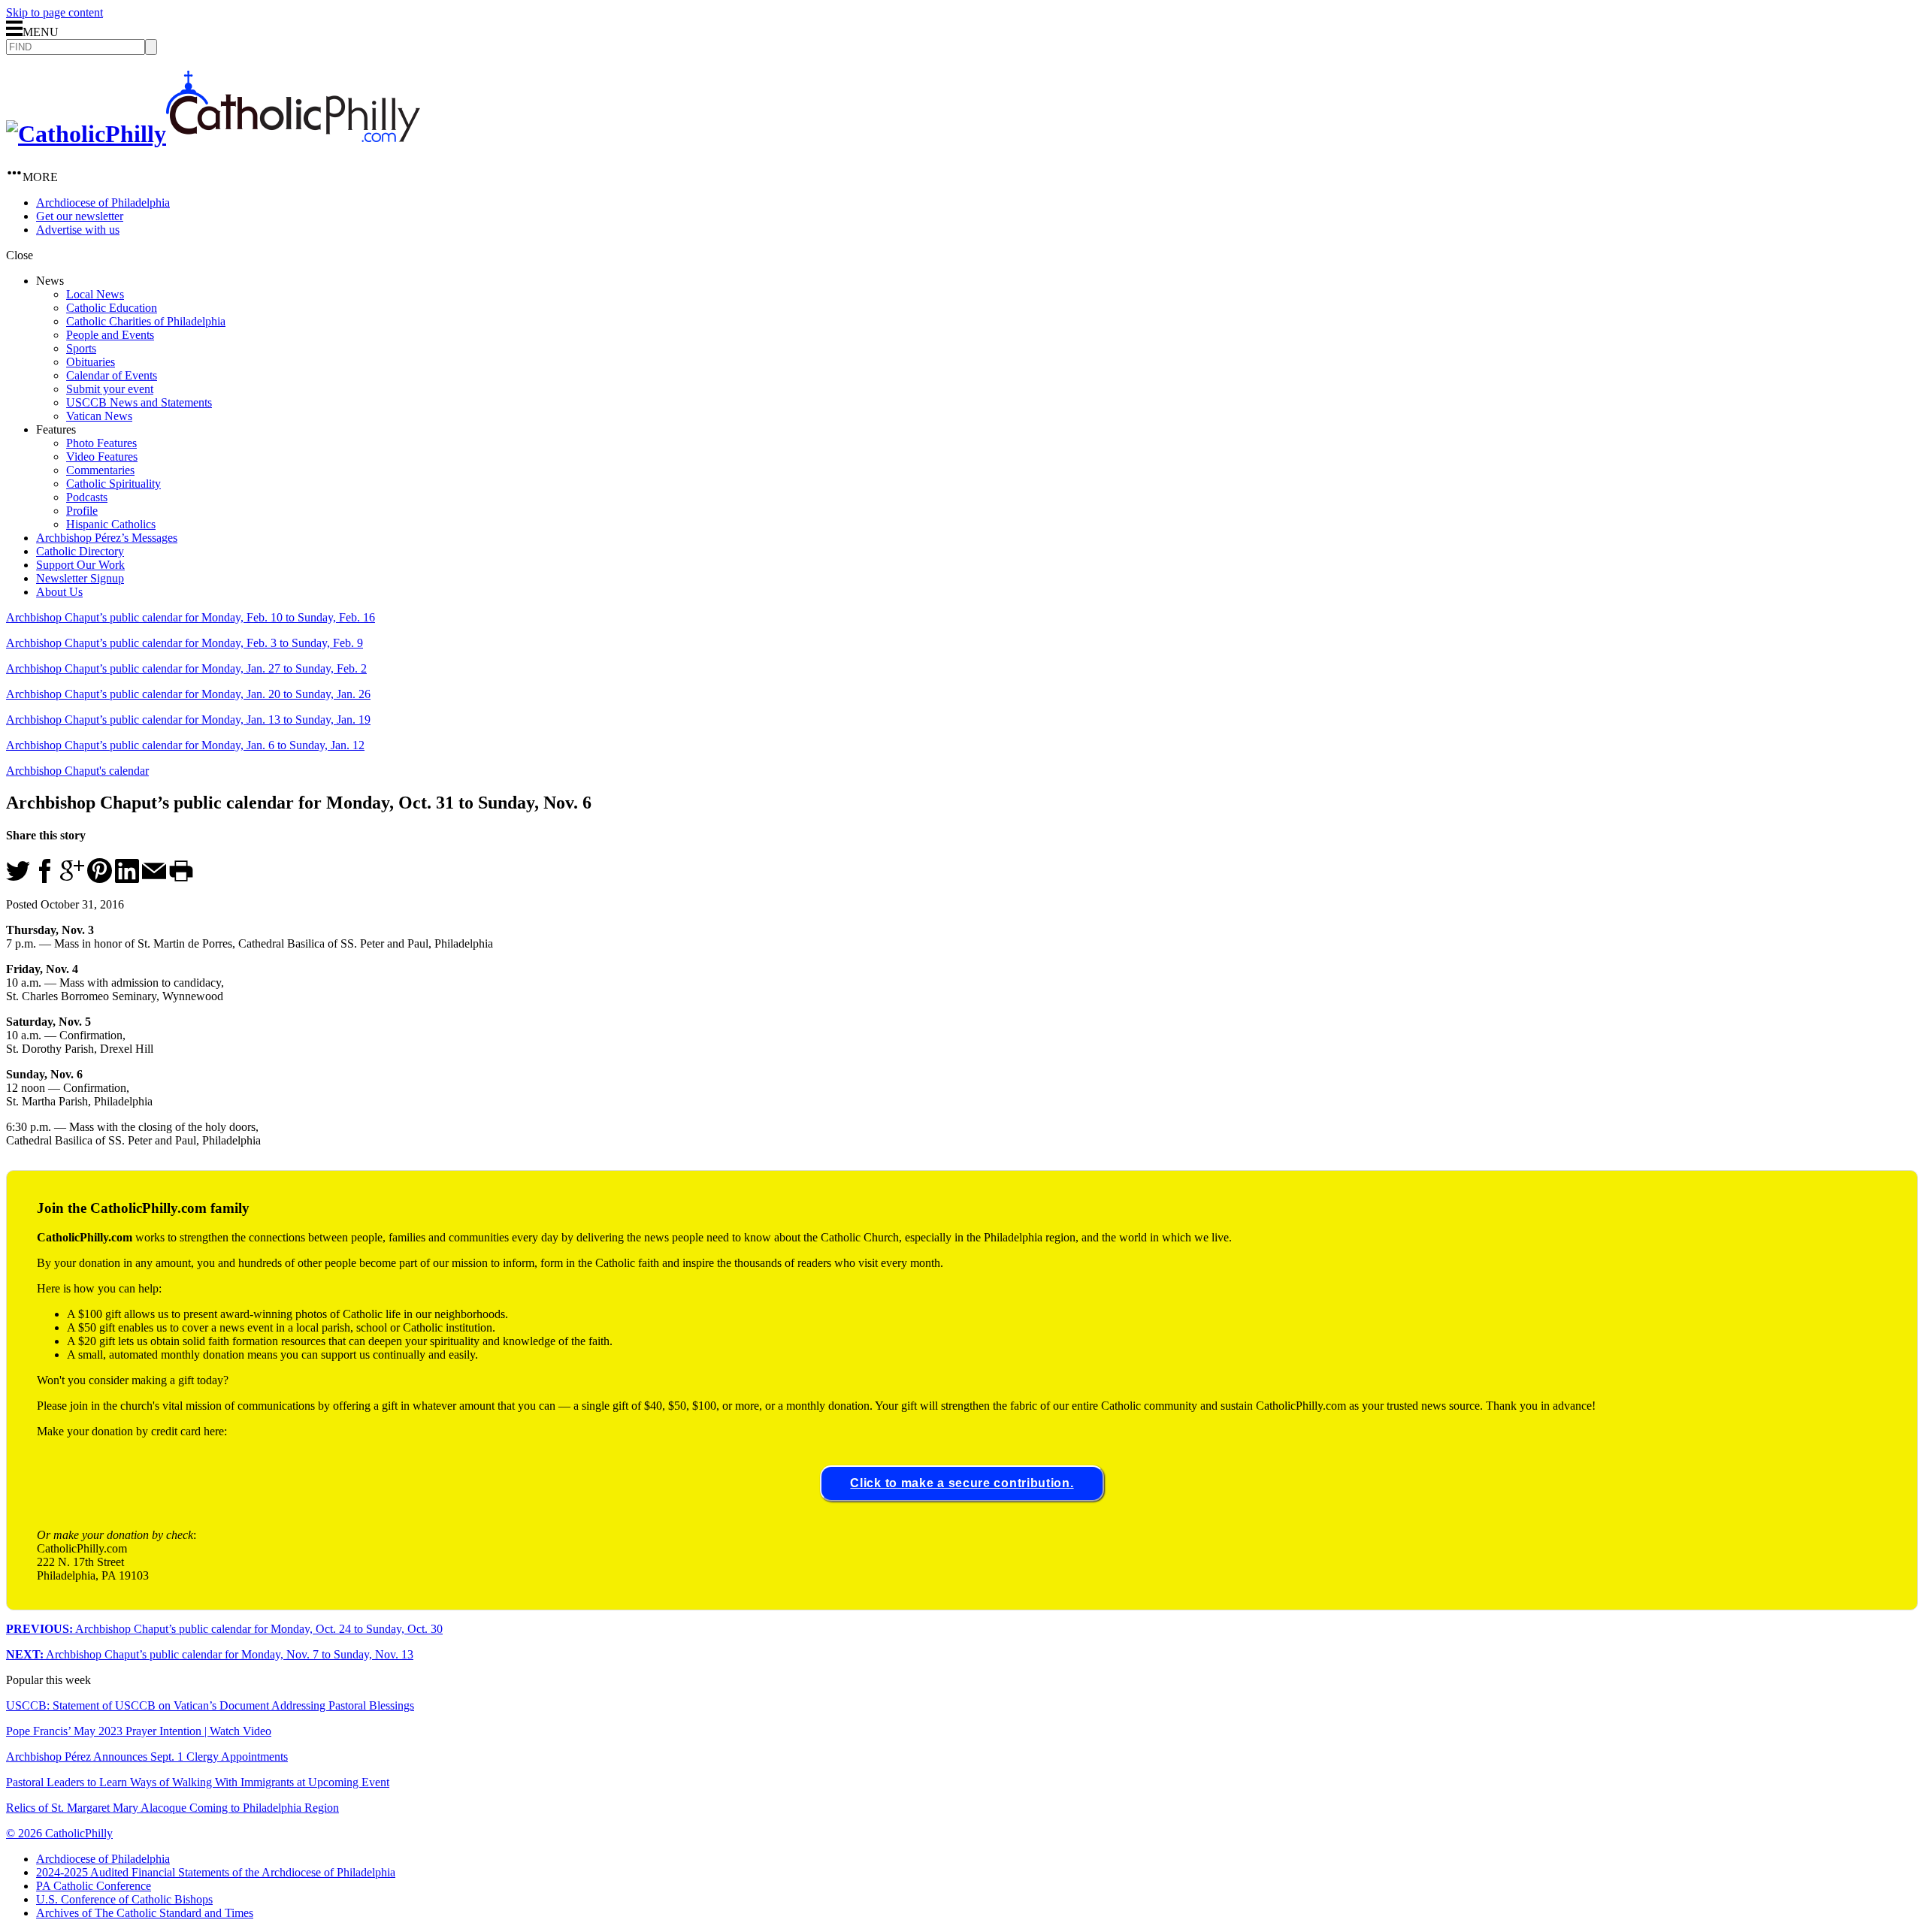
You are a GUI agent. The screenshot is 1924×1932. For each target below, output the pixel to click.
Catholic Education (112, 308)
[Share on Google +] (72, 879)
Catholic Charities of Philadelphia (146, 321)
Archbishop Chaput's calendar (77, 771)
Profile (82, 511)
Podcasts (87, 497)
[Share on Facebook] (45, 879)
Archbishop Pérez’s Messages (107, 538)
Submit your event (110, 389)
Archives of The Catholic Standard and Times (145, 1913)
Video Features (102, 457)
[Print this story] (181, 879)
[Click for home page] (213, 134)
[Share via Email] (154, 879)
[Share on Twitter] (18, 879)
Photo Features (101, 443)
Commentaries (100, 470)
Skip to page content (54, 12)
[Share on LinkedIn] (127, 879)
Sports (81, 348)
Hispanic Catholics (111, 524)
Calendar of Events (112, 375)
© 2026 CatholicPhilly (59, 1833)
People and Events (110, 335)
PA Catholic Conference (94, 1886)
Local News (95, 294)
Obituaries (91, 362)
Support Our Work (80, 565)
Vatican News (99, 416)
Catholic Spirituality (113, 484)
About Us (59, 592)
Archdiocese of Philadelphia (103, 203)
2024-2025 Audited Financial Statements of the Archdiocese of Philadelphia (216, 1872)
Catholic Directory (80, 551)
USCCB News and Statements (139, 402)
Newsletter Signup (80, 578)
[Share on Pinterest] (100, 879)
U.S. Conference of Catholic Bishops (124, 1899)
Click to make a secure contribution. (962, 1483)
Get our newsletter (80, 216)
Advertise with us (78, 230)
